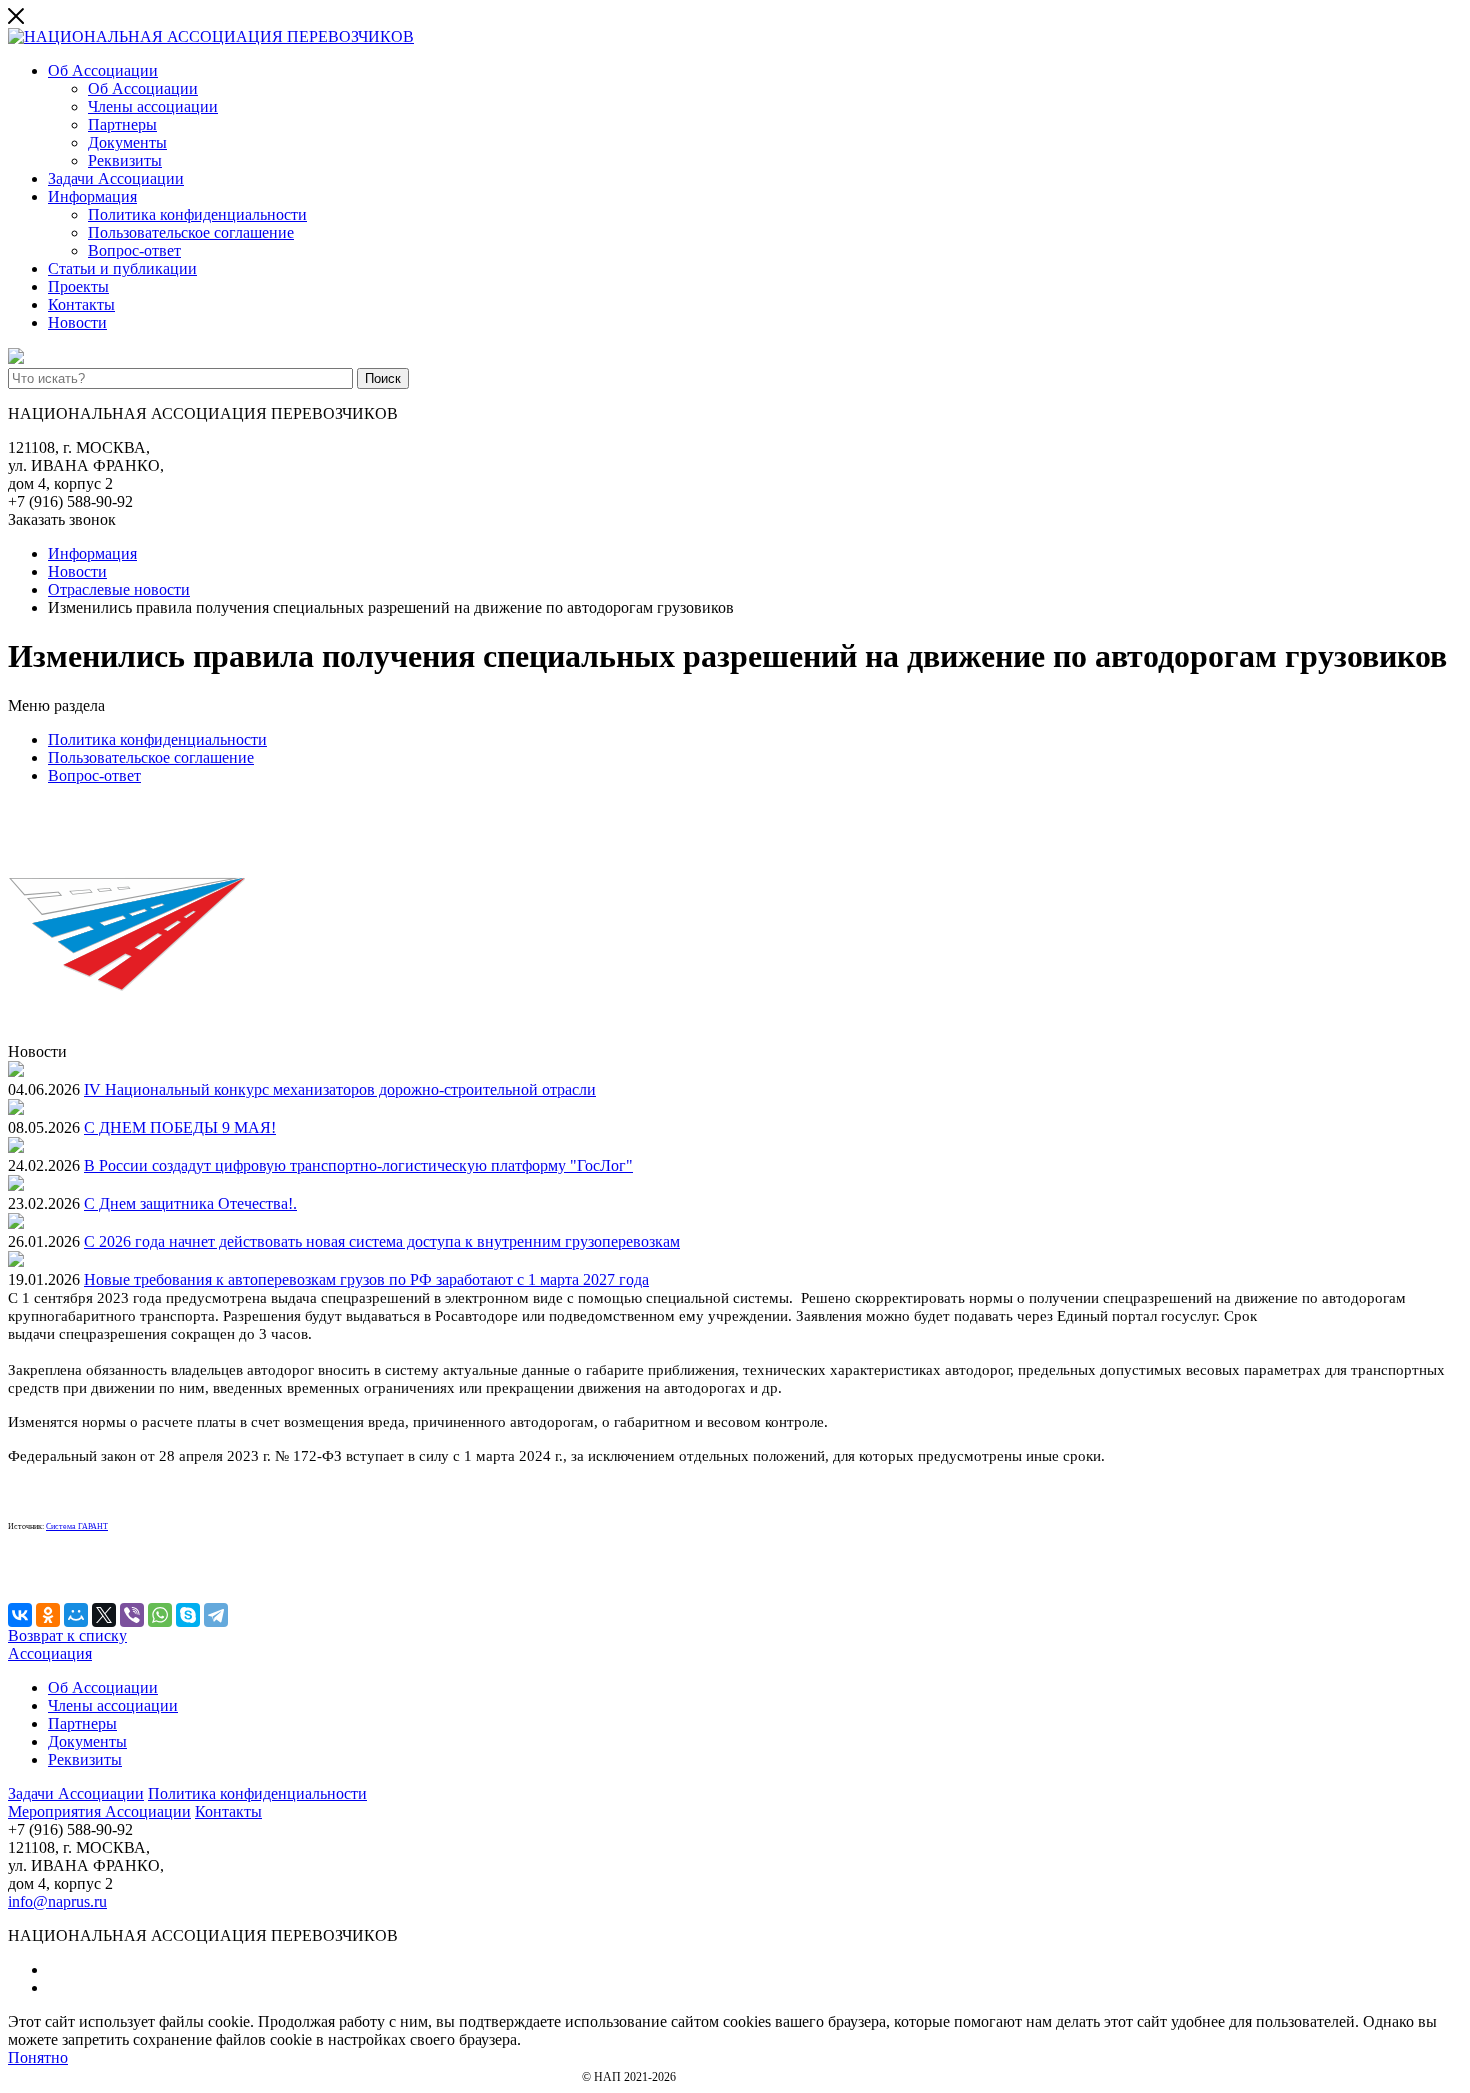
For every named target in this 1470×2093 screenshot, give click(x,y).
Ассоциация (50, 1653)
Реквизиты (125, 160)
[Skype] (188, 1615)
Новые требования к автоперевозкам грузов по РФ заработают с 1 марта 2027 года (366, 1279)
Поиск (383, 378)
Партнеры (122, 124)
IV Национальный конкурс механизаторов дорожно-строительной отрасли (340, 1089)
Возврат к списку (67, 1635)
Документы (127, 142)
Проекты (78, 286)
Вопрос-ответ (134, 250)
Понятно (38, 2057)
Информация (92, 196)
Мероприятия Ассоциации (99, 1811)
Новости (77, 322)
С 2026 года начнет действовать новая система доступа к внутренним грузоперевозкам (382, 1241)
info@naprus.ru (57, 1901)
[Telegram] (216, 1615)
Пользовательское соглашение (191, 232)
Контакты (81, 304)
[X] (104, 1615)
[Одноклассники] (48, 1615)
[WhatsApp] (160, 1615)
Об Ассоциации (103, 70)
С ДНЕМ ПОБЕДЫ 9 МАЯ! (180, 1127)
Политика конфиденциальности (197, 214)
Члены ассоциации (153, 106)
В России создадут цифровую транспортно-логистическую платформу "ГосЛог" (358, 1165)
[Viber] (132, 1615)
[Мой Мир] (76, 1615)
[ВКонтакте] (20, 1615)
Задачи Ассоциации (116, 178)
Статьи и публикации (122, 268)
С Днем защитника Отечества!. (190, 1203)
